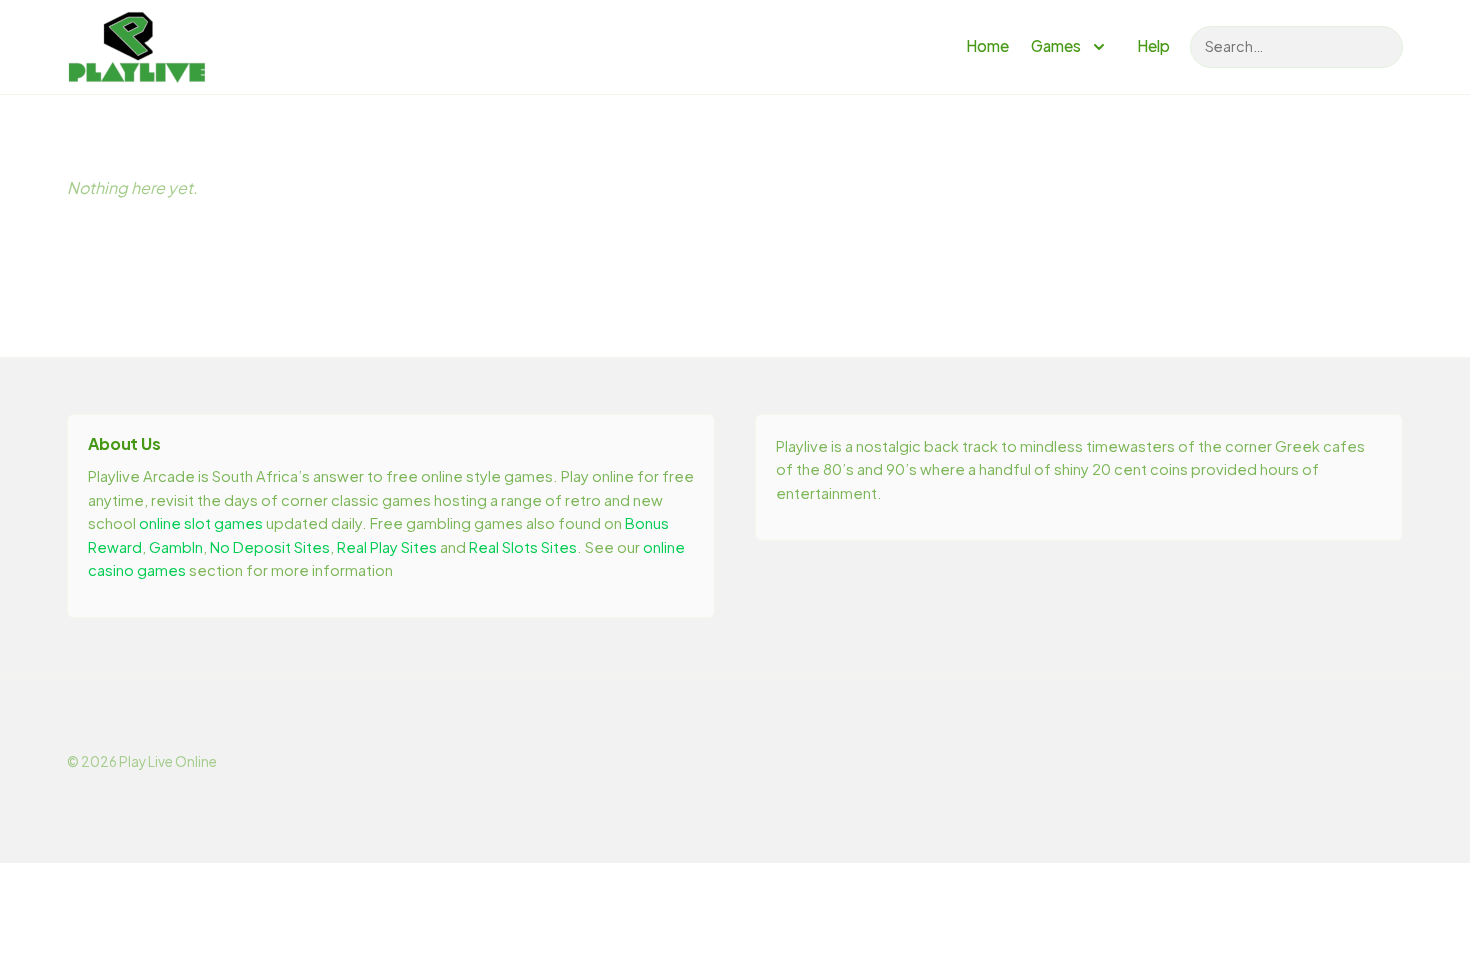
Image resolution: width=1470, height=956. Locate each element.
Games (1056, 45)
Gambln (176, 547)
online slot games (201, 523)
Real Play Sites (387, 547)
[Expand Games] (1099, 47)
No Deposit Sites (270, 547)
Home (987, 45)
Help (1153, 45)
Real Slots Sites (523, 547)
